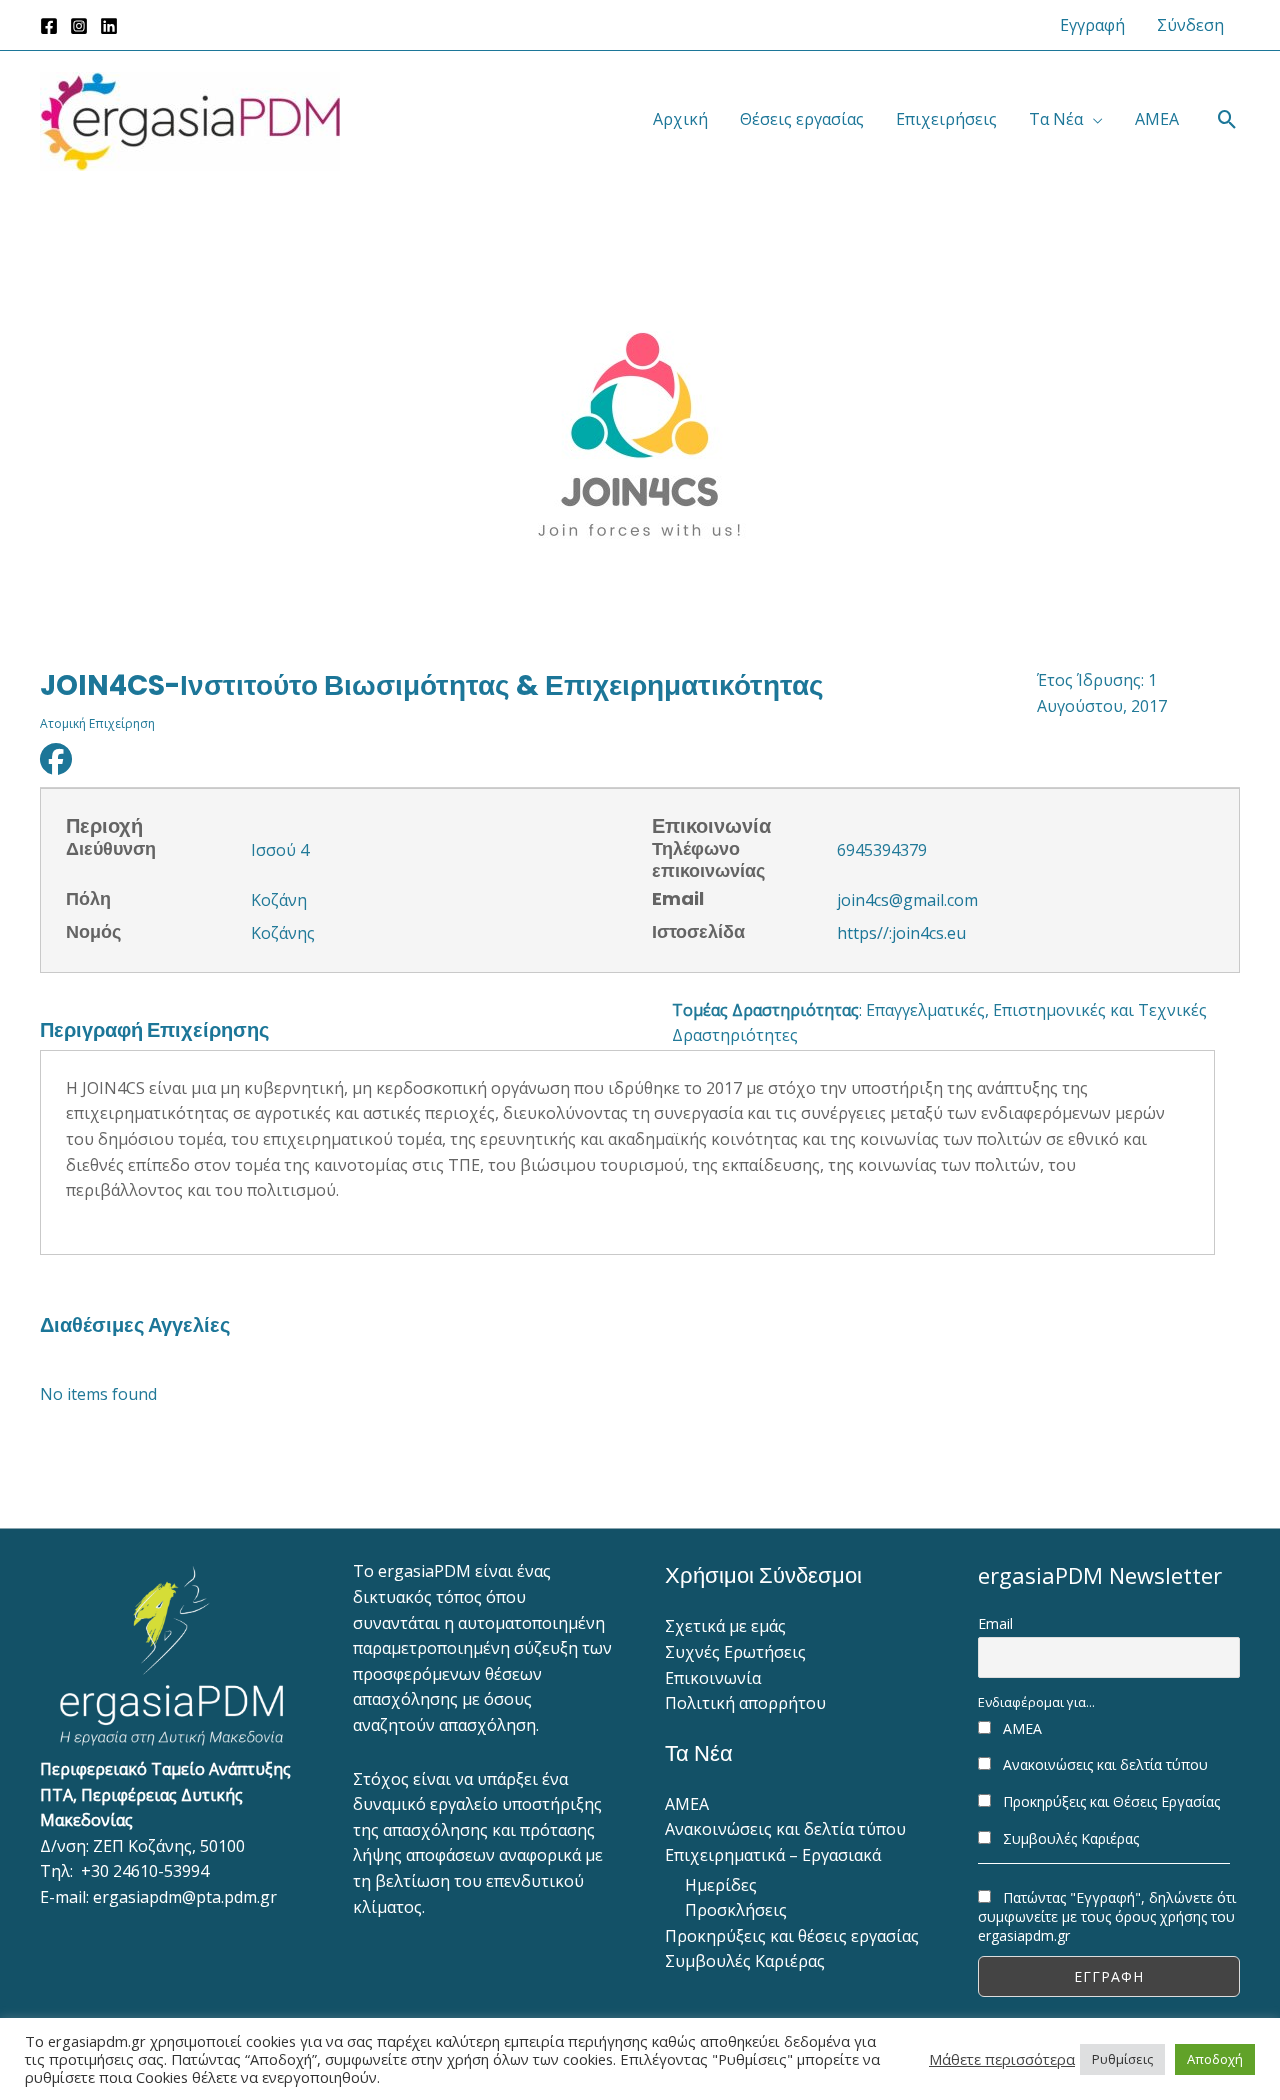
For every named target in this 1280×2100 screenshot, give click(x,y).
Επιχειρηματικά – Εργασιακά (773, 1855)
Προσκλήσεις (736, 1910)
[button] (1227, 119)
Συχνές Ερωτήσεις (735, 1652)
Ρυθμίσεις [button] (1122, 2059)
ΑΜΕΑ (1157, 119)
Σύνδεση (1190, 25)
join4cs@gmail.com (907, 900)
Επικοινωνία (713, 1678)
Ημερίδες (721, 1885)
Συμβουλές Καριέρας (745, 1961)
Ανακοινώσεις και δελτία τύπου (785, 1829)
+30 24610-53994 (145, 1871)
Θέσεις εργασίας (802, 119)
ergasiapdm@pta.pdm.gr (185, 1897)
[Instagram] (79, 26)
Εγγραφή (1092, 25)
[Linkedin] (109, 26)
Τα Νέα (1056, 119)
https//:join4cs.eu (901, 933)
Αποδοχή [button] (1215, 2059)
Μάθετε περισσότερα (1002, 2059)
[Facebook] (49, 26)
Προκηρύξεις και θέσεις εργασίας (792, 1936)
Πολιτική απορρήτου (745, 1703)
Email (995, 1623)
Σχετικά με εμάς (725, 1626)
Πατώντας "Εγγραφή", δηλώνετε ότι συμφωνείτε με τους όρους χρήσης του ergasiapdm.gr (1107, 1916)
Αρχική (680, 119)
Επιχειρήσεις (946, 119)
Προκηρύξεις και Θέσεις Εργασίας (1109, 1801)
